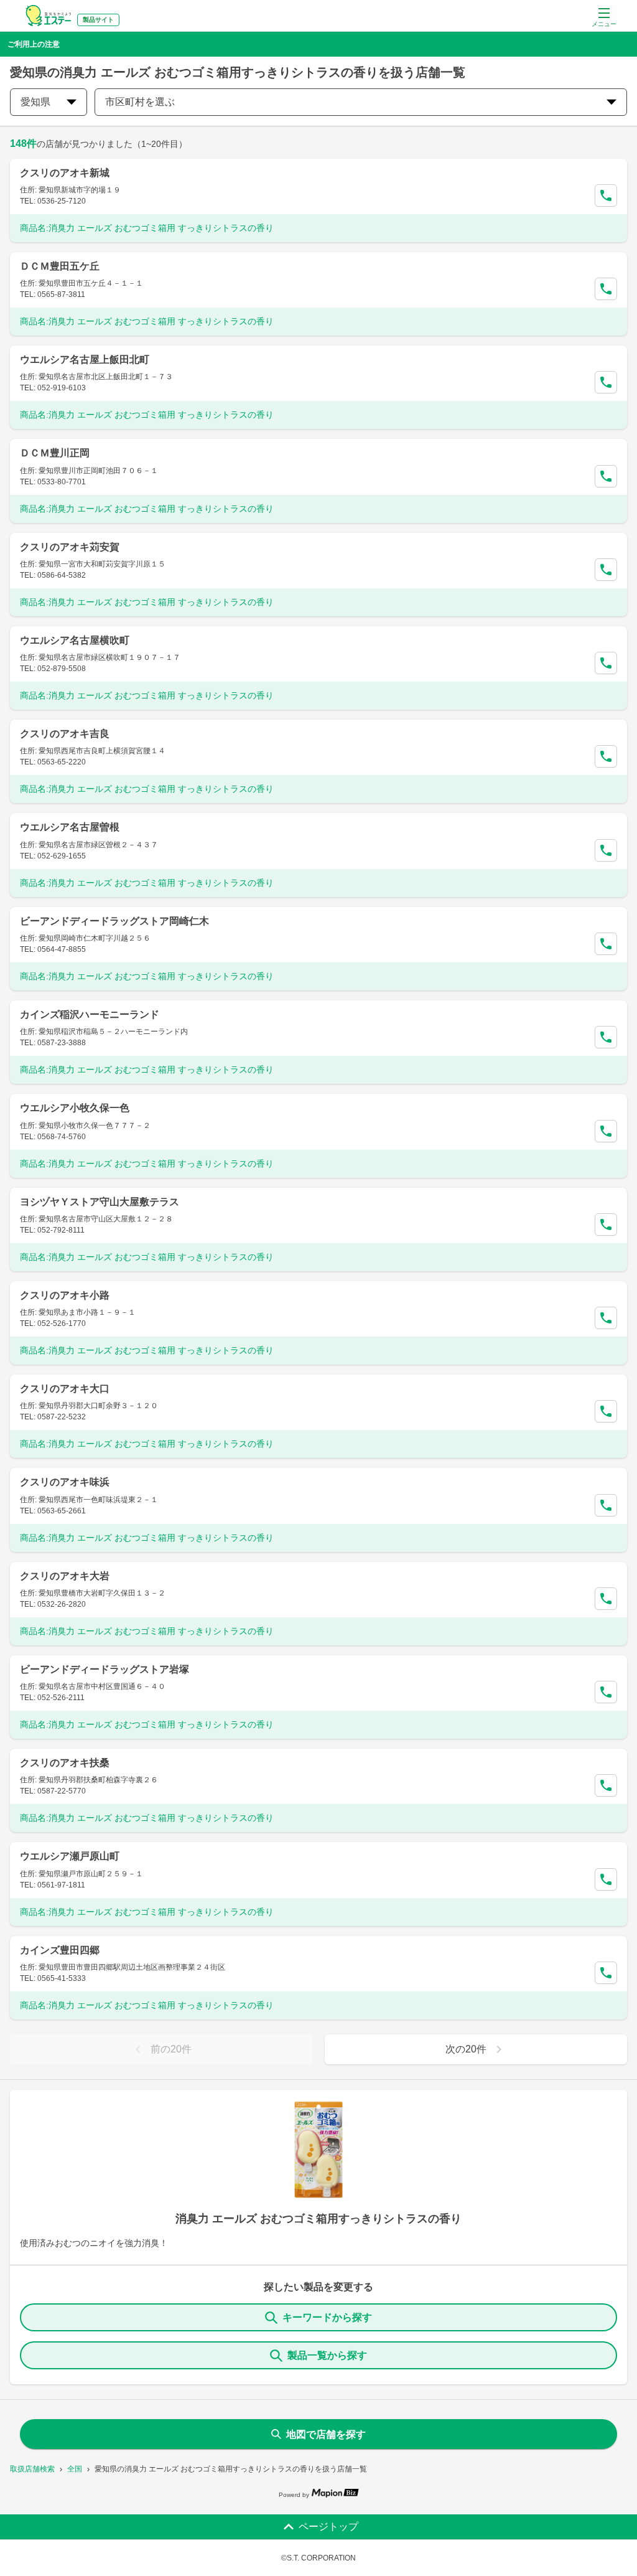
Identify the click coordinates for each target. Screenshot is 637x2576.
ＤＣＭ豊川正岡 (55, 453)
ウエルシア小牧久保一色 (75, 1108)
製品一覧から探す (327, 2355)
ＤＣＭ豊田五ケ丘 (60, 266)
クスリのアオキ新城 (65, 173)
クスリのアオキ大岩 (65, 1576)
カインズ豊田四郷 (60, 1950)
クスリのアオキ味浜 (65, 1482)
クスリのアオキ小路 (65, 1295)
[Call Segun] (606, 195)
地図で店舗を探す (326, 2434)
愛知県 (35, 102)
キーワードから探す (327, 2317)
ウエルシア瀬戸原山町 (70, 1856)
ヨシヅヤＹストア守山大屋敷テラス (100, 1202)
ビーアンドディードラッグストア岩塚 (105, 1669)
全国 (75, 2469)
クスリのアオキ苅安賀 (70, 547)
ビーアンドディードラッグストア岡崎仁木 (114, 921)
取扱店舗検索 (32, 2469)
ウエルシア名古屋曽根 (70, 827)
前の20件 (171, 2049)
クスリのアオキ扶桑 (65, 1763)
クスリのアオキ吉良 (65, 734)
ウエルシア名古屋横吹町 (75, 640)
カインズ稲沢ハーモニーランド (90, 1014)
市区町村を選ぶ (140, 102)
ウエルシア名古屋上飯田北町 (85, 360)
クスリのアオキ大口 (65, 1389)
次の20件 (466, 2049)
